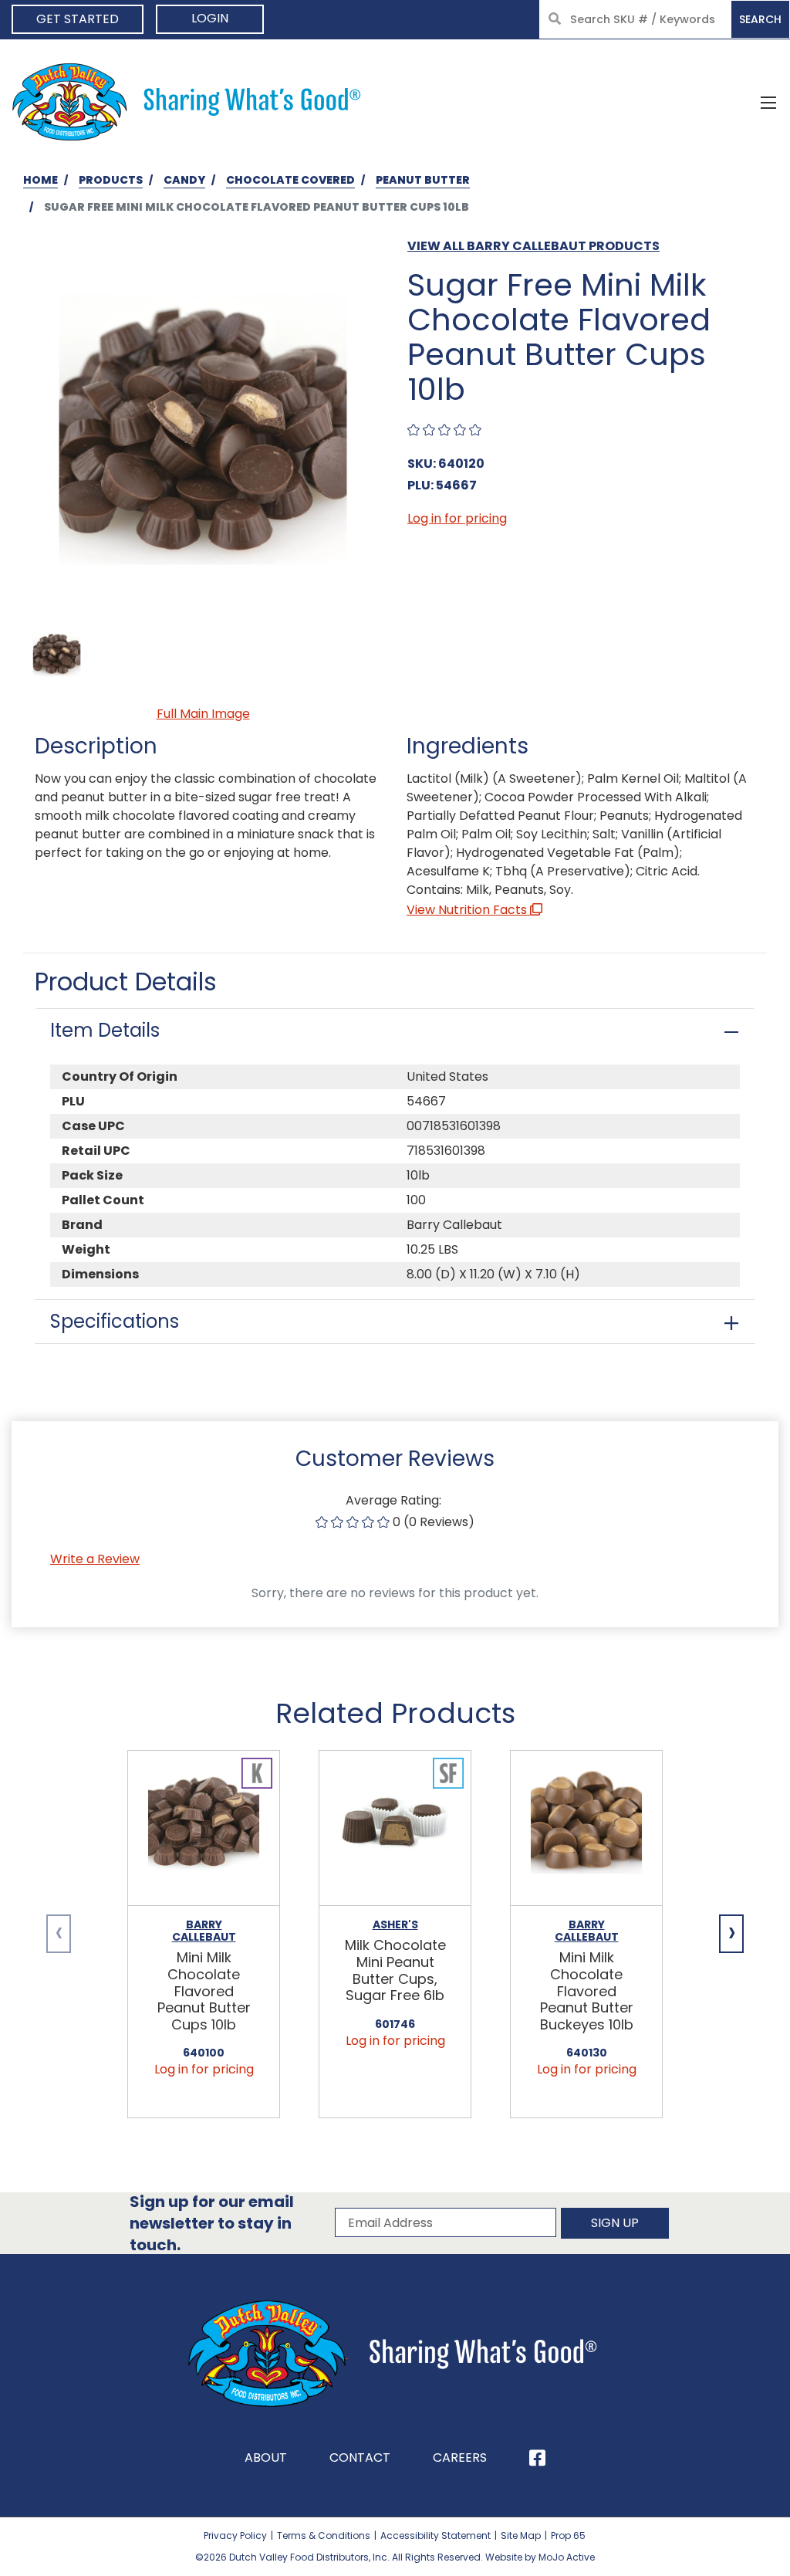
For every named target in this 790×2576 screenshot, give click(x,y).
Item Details (105, 1030)
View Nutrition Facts (468, 910)
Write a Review (95, 1559)
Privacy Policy (235, 2535)
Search (760, 19)
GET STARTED (78, 19)
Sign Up (615, 2223)
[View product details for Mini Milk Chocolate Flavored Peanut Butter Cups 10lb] (204, 1829)
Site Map (521, 2535)
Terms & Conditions (324, 2535)
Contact (360, 2458)
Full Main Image (203, 714)
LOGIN (210, 18)
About (266, 2458)
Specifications (115, 1321)
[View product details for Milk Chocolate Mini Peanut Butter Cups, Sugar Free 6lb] (395, 1829)
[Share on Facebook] (537, 2458)
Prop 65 (568, 2535)
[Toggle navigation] (768, 102)
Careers (460, 2458)
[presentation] (59, 1934)
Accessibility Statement (436, 2535)
